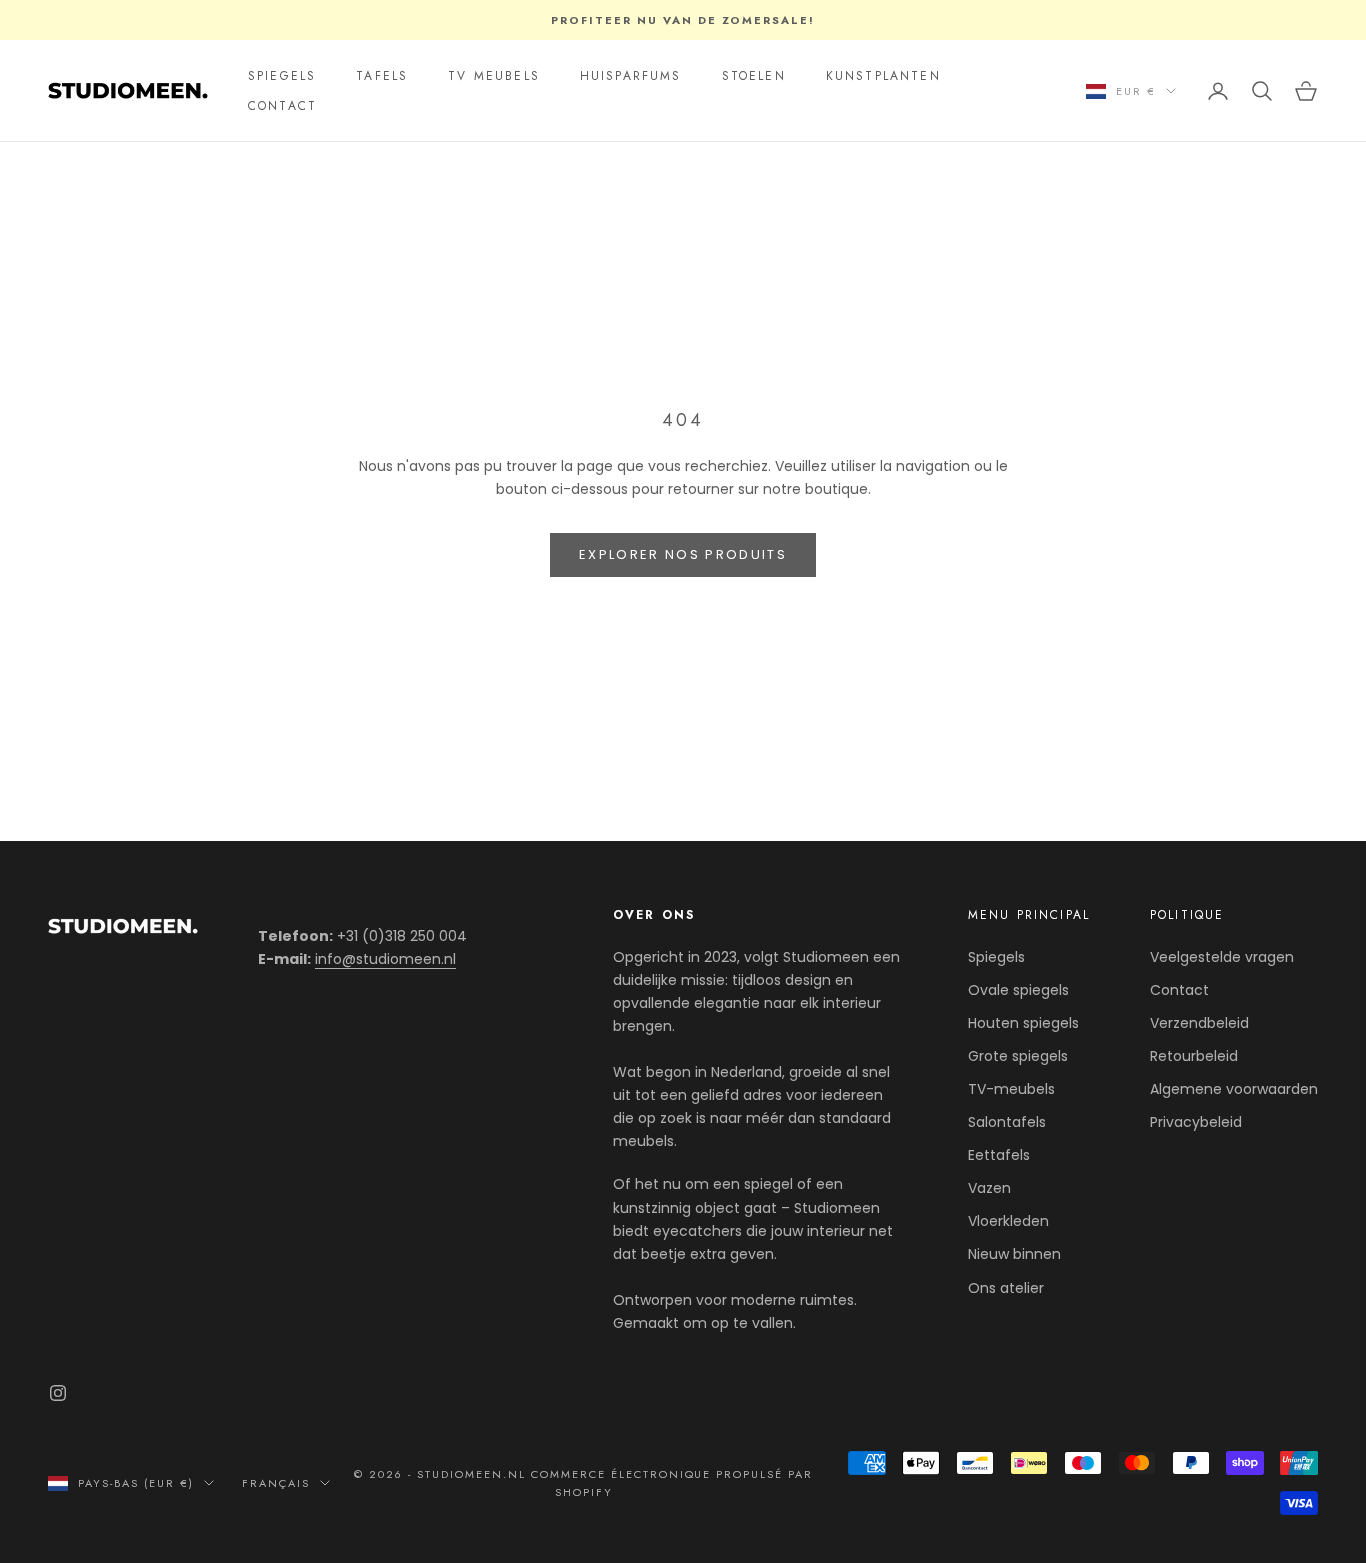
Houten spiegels (1023, 1023)
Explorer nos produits (683, 554)
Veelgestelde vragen (1222, 957)
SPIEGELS (282, 76)
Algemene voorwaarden (1234, 1089)
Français (276, 1483)
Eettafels (999, 1155)
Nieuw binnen (1014, 1254)
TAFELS (382, 76)
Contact (1179, 990)
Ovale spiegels (1018, 990)
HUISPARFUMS (631, 76)
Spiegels (996, 957)
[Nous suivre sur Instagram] (58, 1393)
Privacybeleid (1196, 1122)
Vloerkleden (1008, 1221)
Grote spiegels (1018, 1056)
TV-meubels (1011, 1089)
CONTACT (282, 106)
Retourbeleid (1194, 1056)
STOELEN (754, 76)
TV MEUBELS (494, 76)
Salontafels (1007, 1122)
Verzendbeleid (1199, 1023)
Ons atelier (1006, 1288)
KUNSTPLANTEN (883, 76)
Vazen (989, 1188)
